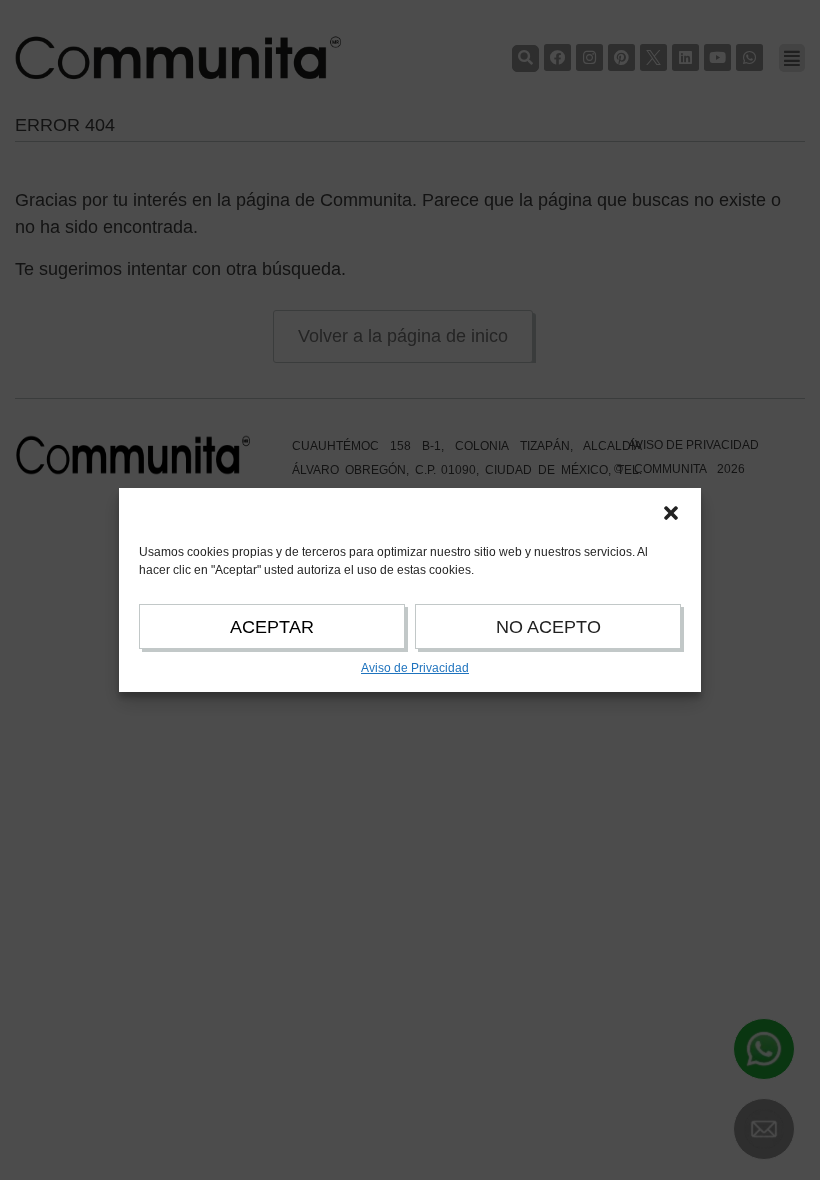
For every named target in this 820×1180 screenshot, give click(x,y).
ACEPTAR (272, 627)
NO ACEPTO (548, 627)
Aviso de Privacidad (415, 668)
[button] (671, 513)
